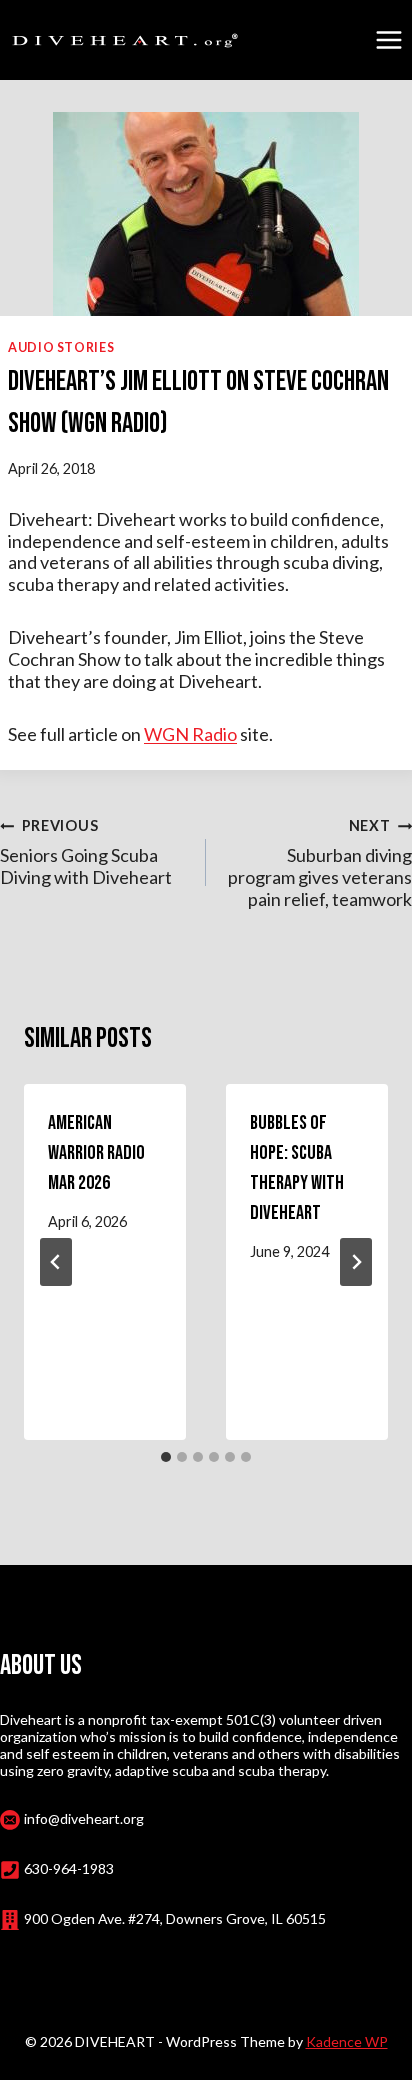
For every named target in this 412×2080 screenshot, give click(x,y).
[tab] (166, 1457)
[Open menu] (388, 39)
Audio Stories (61, 347)
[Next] (356, 1262)
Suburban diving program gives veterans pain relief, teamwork (320, 864)
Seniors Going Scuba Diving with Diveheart (86, 853)
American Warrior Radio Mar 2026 (96, 1153)
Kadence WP (347, 2041)
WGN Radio (190, 734)
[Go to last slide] (56, 1262)
